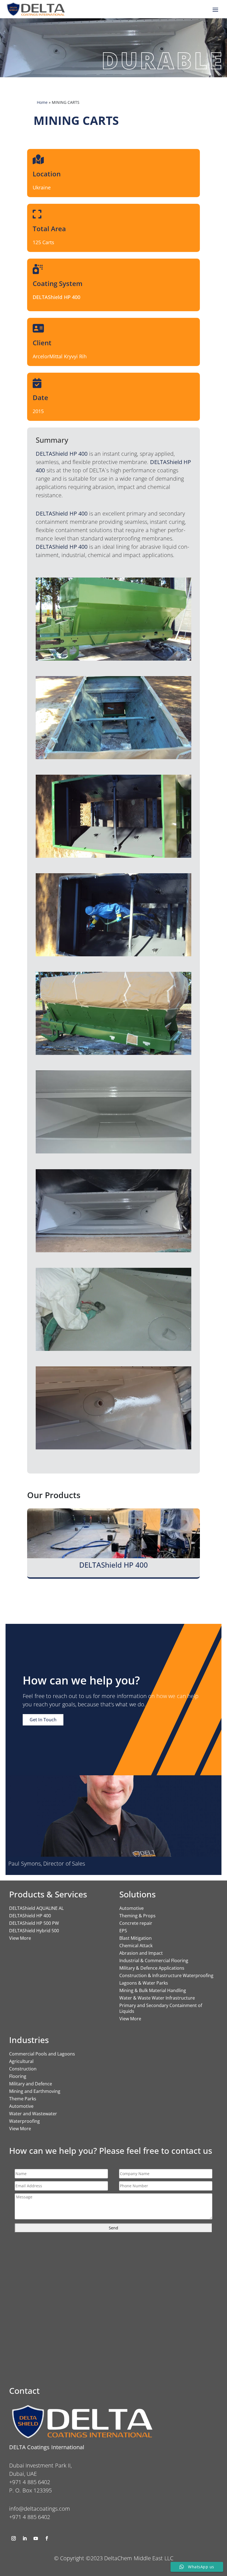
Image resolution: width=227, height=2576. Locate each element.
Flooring (18, 2076)
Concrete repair (136, 1923)
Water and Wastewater (33, 2114)
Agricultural (21, 2061)
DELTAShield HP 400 (30, 1916)
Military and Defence (31, 2084)
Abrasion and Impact (141, 1953)
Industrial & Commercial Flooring (154, 1961)
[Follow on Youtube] (36, 2538)
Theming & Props (137, 1916)
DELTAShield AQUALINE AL (36, 1908)
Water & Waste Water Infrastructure (157, 1998)
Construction (23, 2069)
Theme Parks (23, 2099)
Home (42, 102)
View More (20, 1938)
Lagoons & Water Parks (144, 1983)
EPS (123, 1931)
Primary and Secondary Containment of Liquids (161, 2008)
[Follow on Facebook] (47, 2538)
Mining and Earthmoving (35, 2091)
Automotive (131, 1908)
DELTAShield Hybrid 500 (34, 1931)
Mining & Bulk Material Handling (153, 1990)
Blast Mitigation (136, 1938)
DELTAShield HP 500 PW (34, 1923)
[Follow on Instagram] (14, 2538)
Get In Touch (43, 1720)
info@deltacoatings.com (40, 2509)
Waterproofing (24, 2121)
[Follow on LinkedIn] (25, 2538)
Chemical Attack (136, 1946)
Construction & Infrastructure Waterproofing (166, 1975)
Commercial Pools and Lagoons (42, 2054)
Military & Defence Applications (152, 1968)
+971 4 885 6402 (30, 2517)
